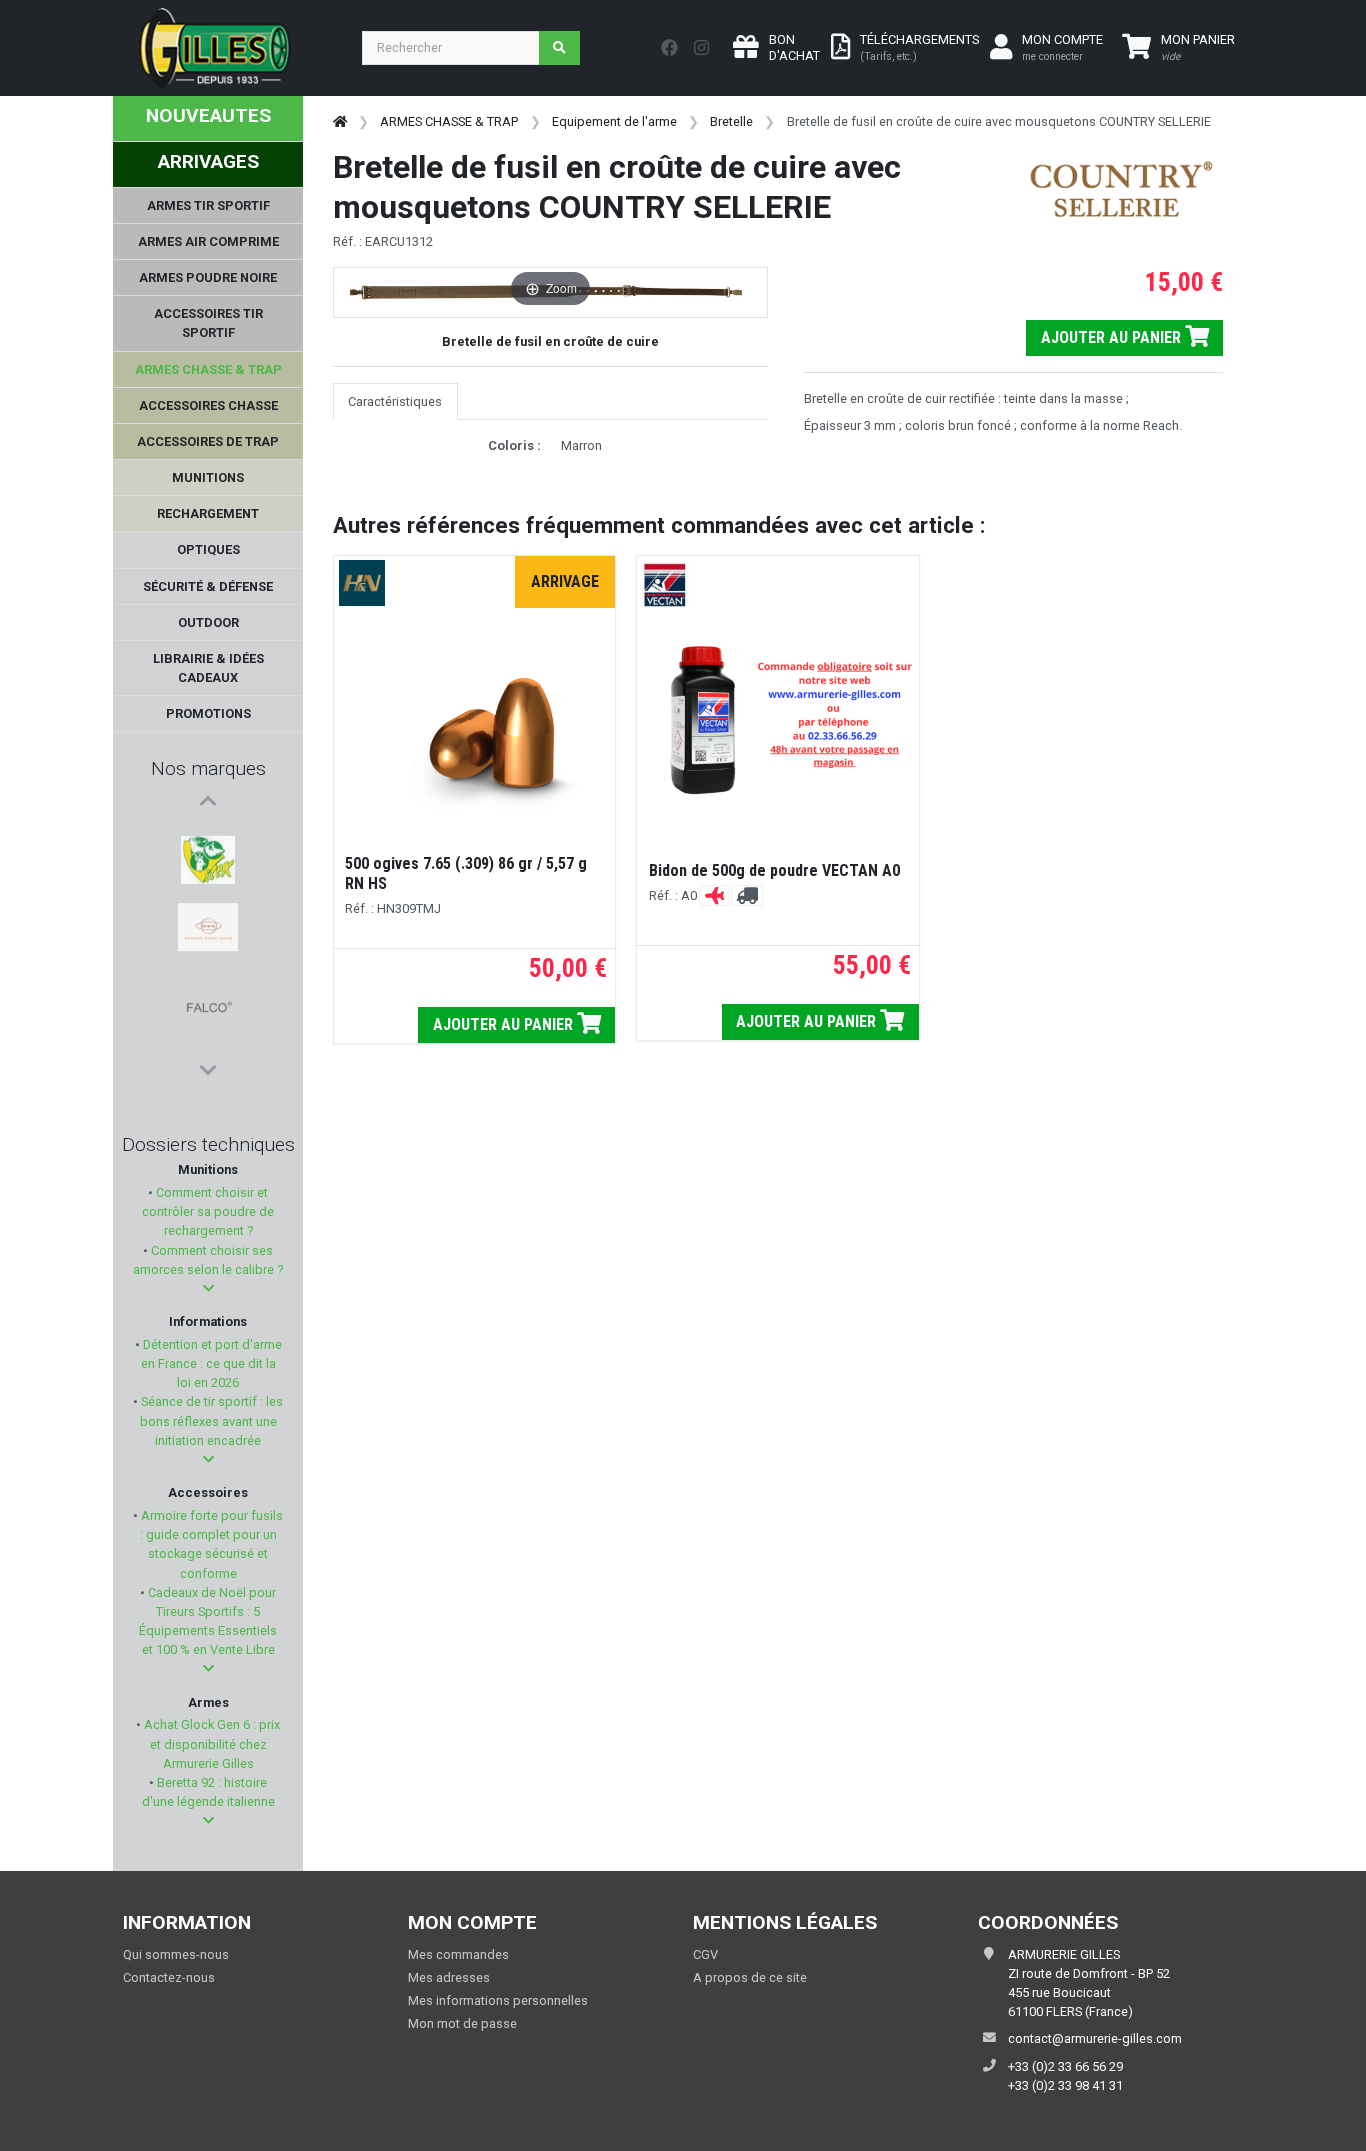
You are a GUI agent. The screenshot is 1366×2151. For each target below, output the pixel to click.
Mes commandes (458, 1954)
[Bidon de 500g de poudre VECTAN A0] (777, 720)
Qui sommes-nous (176, 1954)
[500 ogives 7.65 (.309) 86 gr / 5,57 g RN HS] (474, 723)
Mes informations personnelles (498, 2000)
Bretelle (731, 121)
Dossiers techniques (208, 1144)
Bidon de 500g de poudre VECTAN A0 (774, 870)
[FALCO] (208, 935)
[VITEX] (207, 839)
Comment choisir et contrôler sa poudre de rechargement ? (208, 1211)
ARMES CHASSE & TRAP (449, 121)
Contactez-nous (169, 1977)
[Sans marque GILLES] (208, 983)
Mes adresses (449, 1977)
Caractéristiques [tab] (395, 401)
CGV (705, 1954)
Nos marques (208, 768)
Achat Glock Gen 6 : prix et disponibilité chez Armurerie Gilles (210, 1743)
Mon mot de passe (462, 2023)
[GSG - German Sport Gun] (208, 887)
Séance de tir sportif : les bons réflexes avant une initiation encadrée (210, 1420)
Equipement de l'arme (614, 121)
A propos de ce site (750, 1977)
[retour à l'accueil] (340, 121)
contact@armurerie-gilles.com (1095, 2038)
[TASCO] (208, 1031)
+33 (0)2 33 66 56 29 (1065, 2066)
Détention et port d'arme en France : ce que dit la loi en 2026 (211, 1363)
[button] (208, 1288)
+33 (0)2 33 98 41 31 (1065, 2085)
